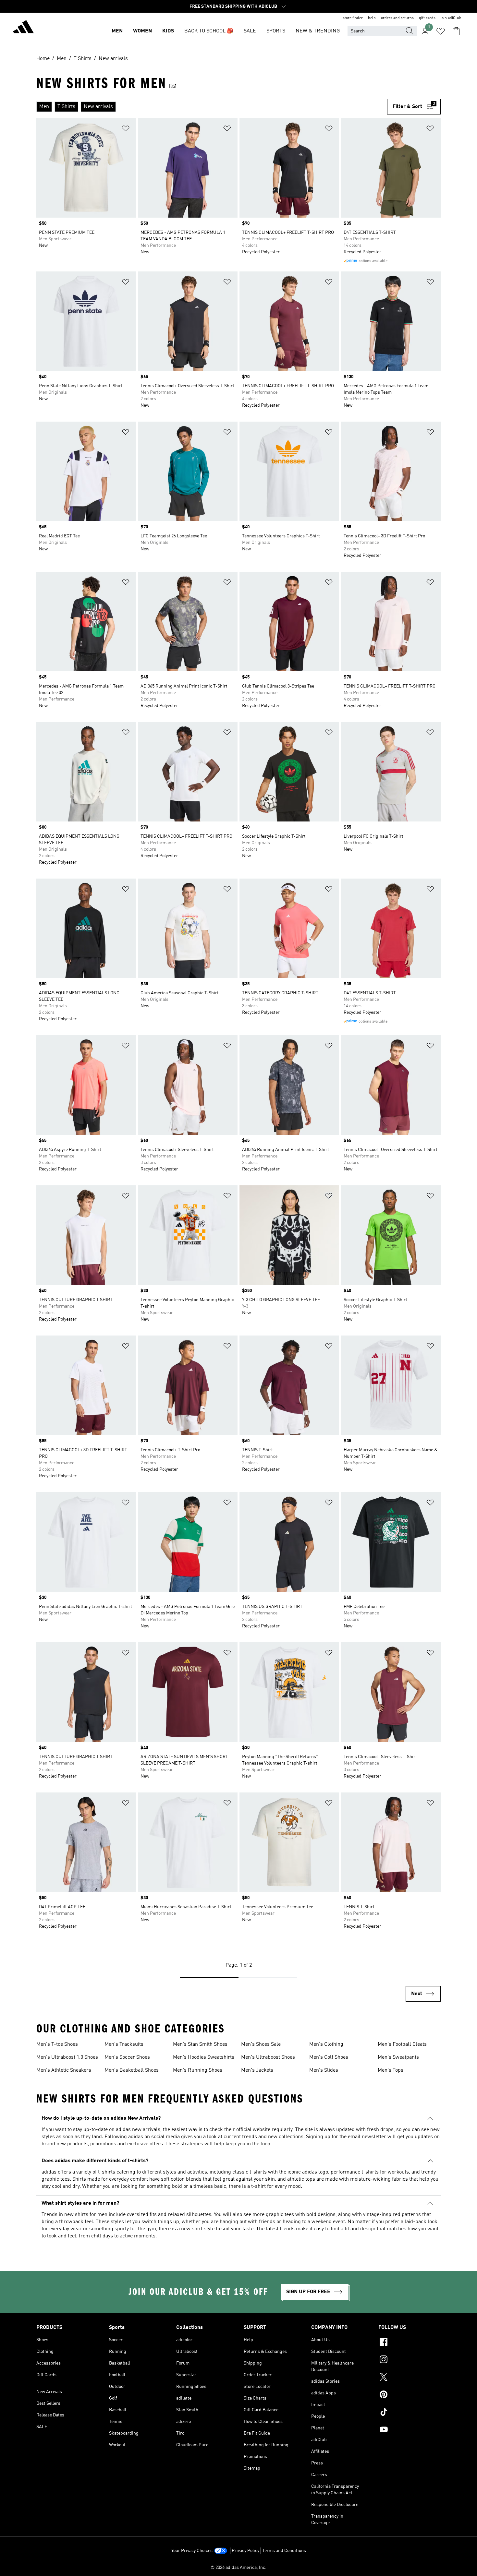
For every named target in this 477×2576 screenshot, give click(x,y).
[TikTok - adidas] (410, 2413)
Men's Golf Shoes (329, 2057)
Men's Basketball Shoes (132, 2070)
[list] (212, 107)
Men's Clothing (326, 2044)
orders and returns (397, 18)
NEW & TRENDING (318, 31)
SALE (250, 31)
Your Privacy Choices (192, 2551)
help (372, 18)
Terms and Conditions (284, 2551)
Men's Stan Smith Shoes (200, 2044)
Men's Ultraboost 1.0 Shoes (67, 2057)
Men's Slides (324, 2070)
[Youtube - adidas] (410, 2430)
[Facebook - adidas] (410, 2343)
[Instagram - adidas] (410, 2360)
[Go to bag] (456, 31)
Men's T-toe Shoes (57, 2044)
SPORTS (276, 31)
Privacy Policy (245, 2551)
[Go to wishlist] (441, 31)
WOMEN (142, 31)
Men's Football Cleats (402, 2044)
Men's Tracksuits (124, 2044)
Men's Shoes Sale (261, 2044)
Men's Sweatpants (398, 2057)
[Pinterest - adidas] (410, 2395)
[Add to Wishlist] (126, 130)
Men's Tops (391, 2070)
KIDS (168, 31)
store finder (353, 18)
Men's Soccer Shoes (127, 2057)
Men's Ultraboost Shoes (268, 2057)
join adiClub (451, 18)
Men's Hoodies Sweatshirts (204, 2057)
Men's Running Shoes (198, 2070)
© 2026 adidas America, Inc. (238, 2568)
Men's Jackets (257, 2070)
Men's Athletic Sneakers (64, 2070)
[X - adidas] (410, 2378)
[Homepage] (23, 28)
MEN (117, 31)
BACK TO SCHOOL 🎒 (209, 31)
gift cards (427, 18)
